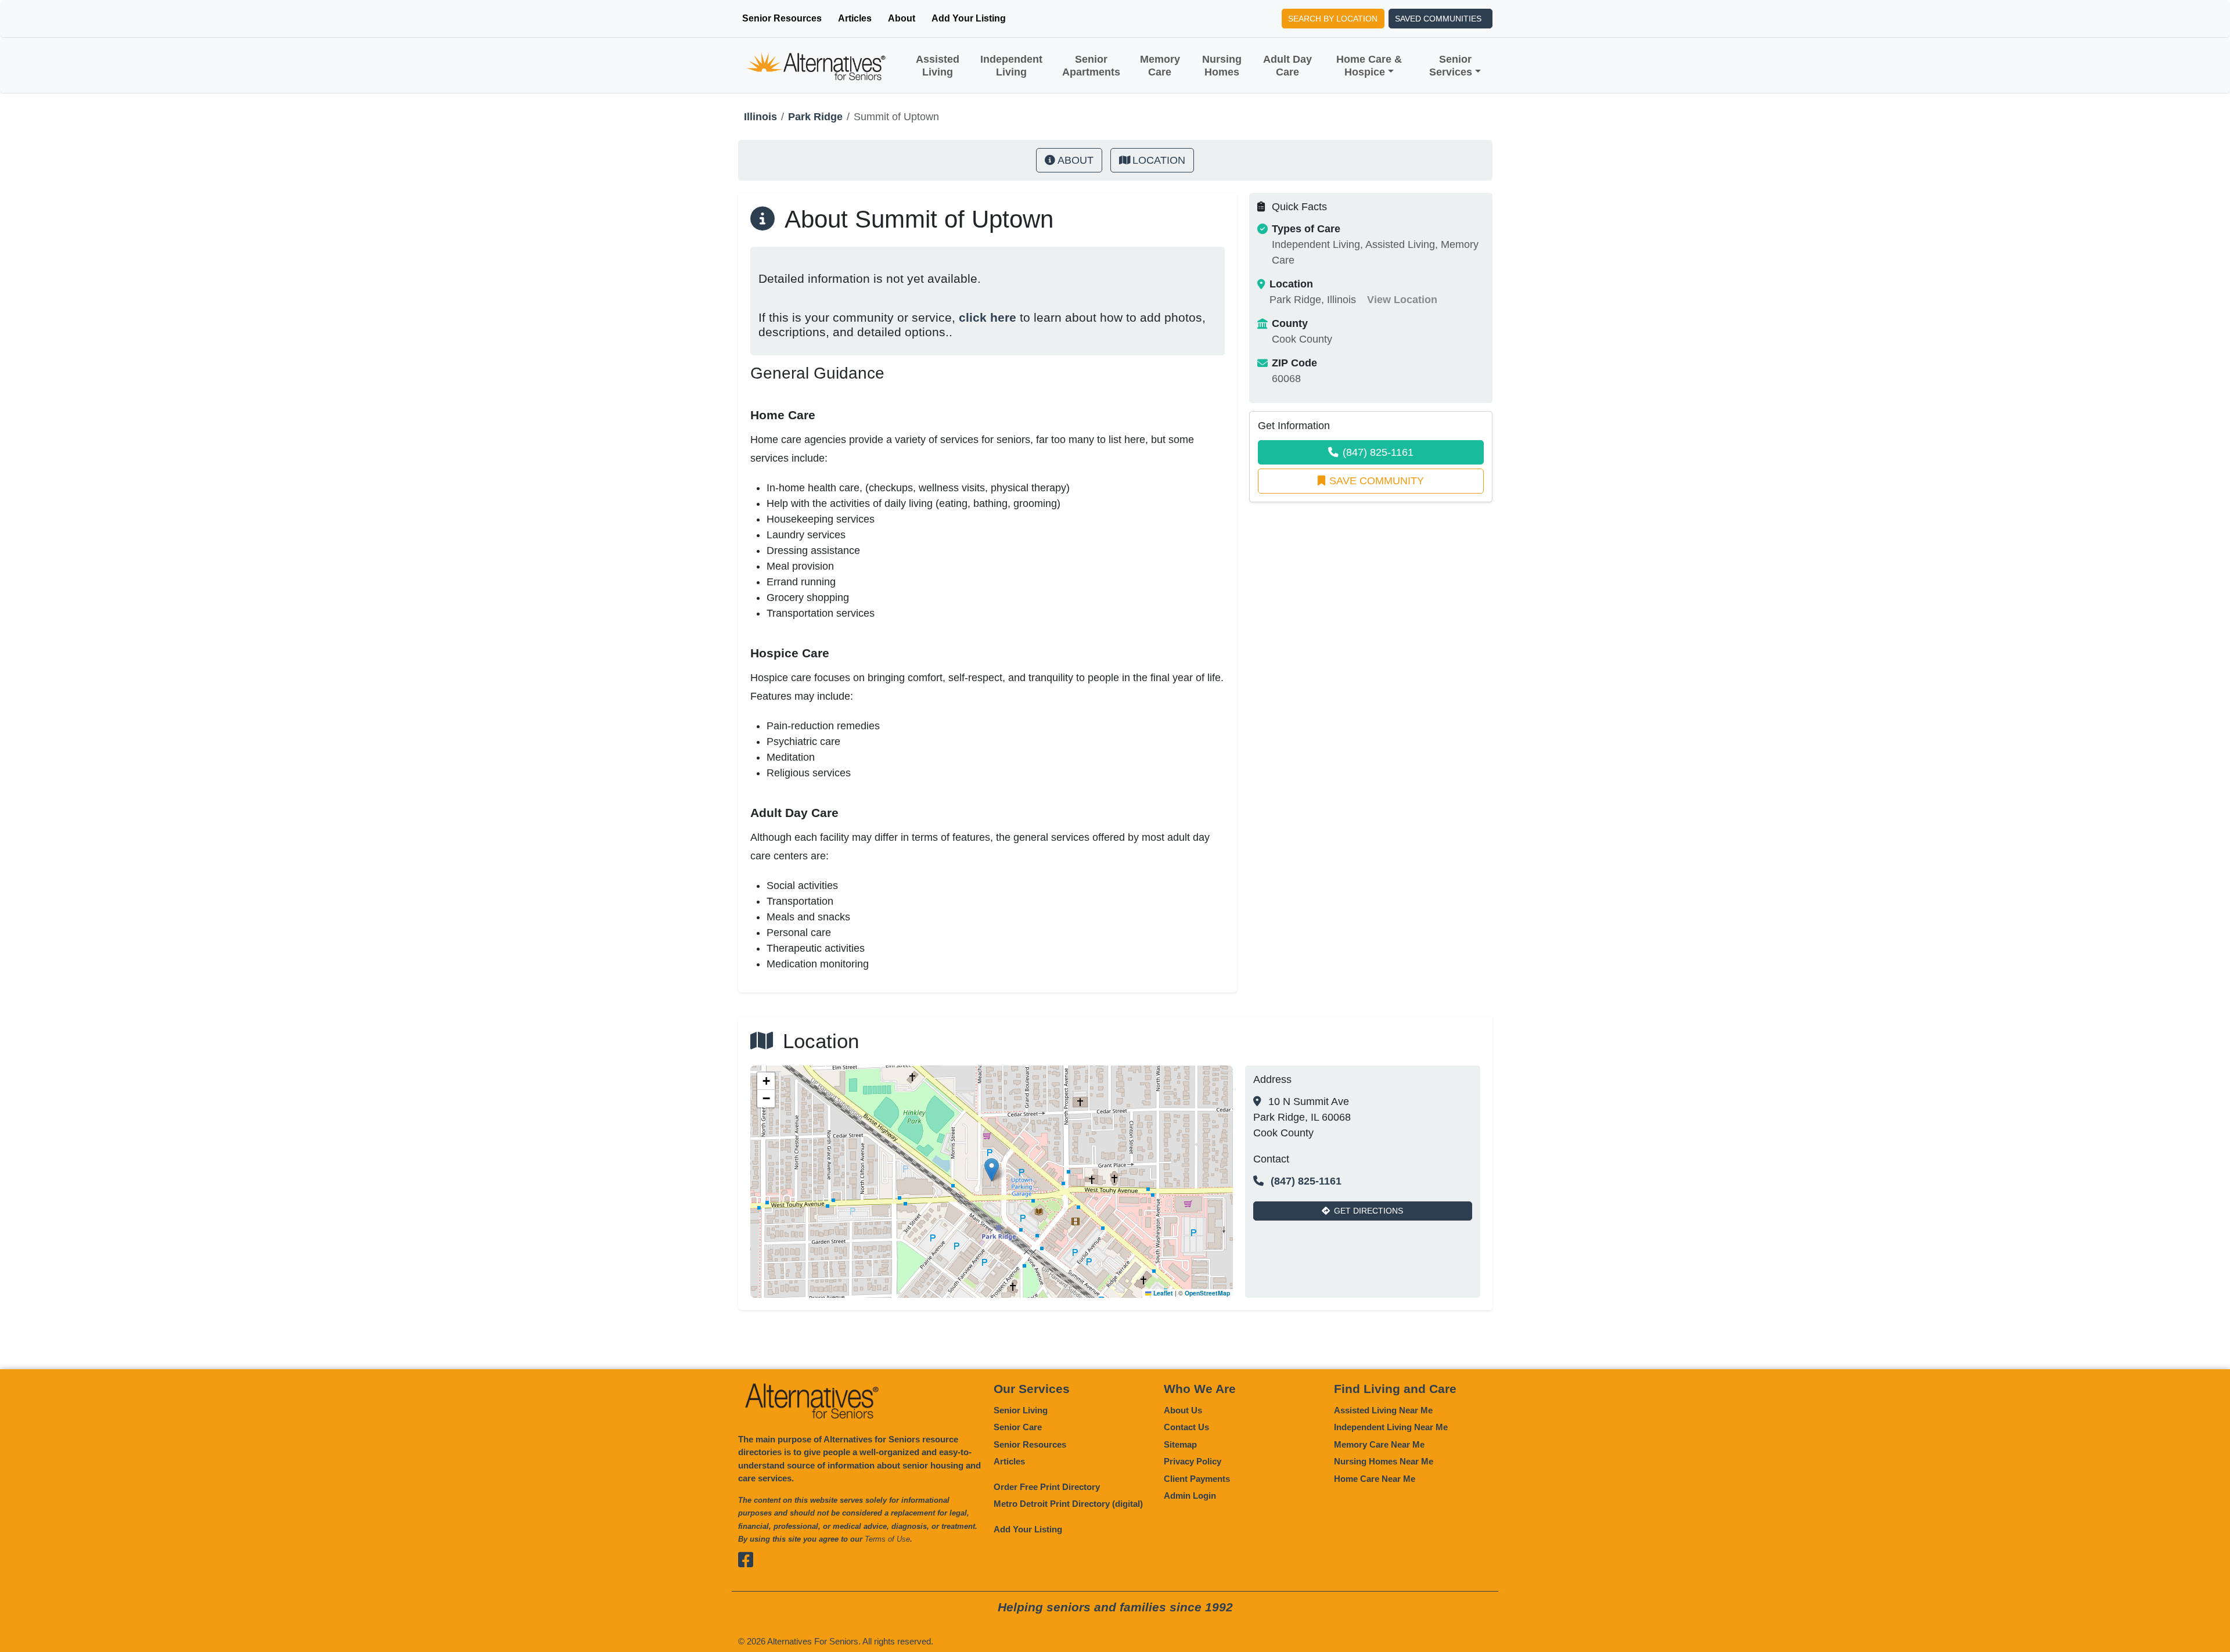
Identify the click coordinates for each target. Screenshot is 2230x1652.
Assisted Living (938, 66)
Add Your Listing (969, 18)
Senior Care (1018, 1427)
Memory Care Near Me (1379, 1444)
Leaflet (1162, 1293)
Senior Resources (782, 18)
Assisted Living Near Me (1383, 1410)
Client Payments (1197, 1479)
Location (1159, 160)
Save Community (1377, 481)
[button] (992, 1170)
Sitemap (1180, 1444)
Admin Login (1190, 1496)
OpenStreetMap (1207, 1293)
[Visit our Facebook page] (747, 1560)
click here (988, 317)
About (902, 18)
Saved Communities (1438, 19)
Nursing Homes (1222, 66)
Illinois (760, 117)
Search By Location (1333, 19)
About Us (1183, 1410)
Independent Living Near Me (1391, 1427)
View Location (1402, 300)
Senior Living (1021, 1410)
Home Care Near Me (1375, 1479)
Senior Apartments (1091, 66)
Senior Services (1451, 66)
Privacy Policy (1193, 1461)
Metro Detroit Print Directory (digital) (1068, 1504)
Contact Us (1186, 1427)
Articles (855, 18)
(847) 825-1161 (1378, 452)
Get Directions (1368, 1211)
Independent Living (1011, 66)
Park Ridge (815, 117)
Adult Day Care (1287, 66)
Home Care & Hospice (1369, 66)
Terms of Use (887, 1539)
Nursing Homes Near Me (1384, 1461)
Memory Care (1160, 66)
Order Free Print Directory (1047, 1487)
